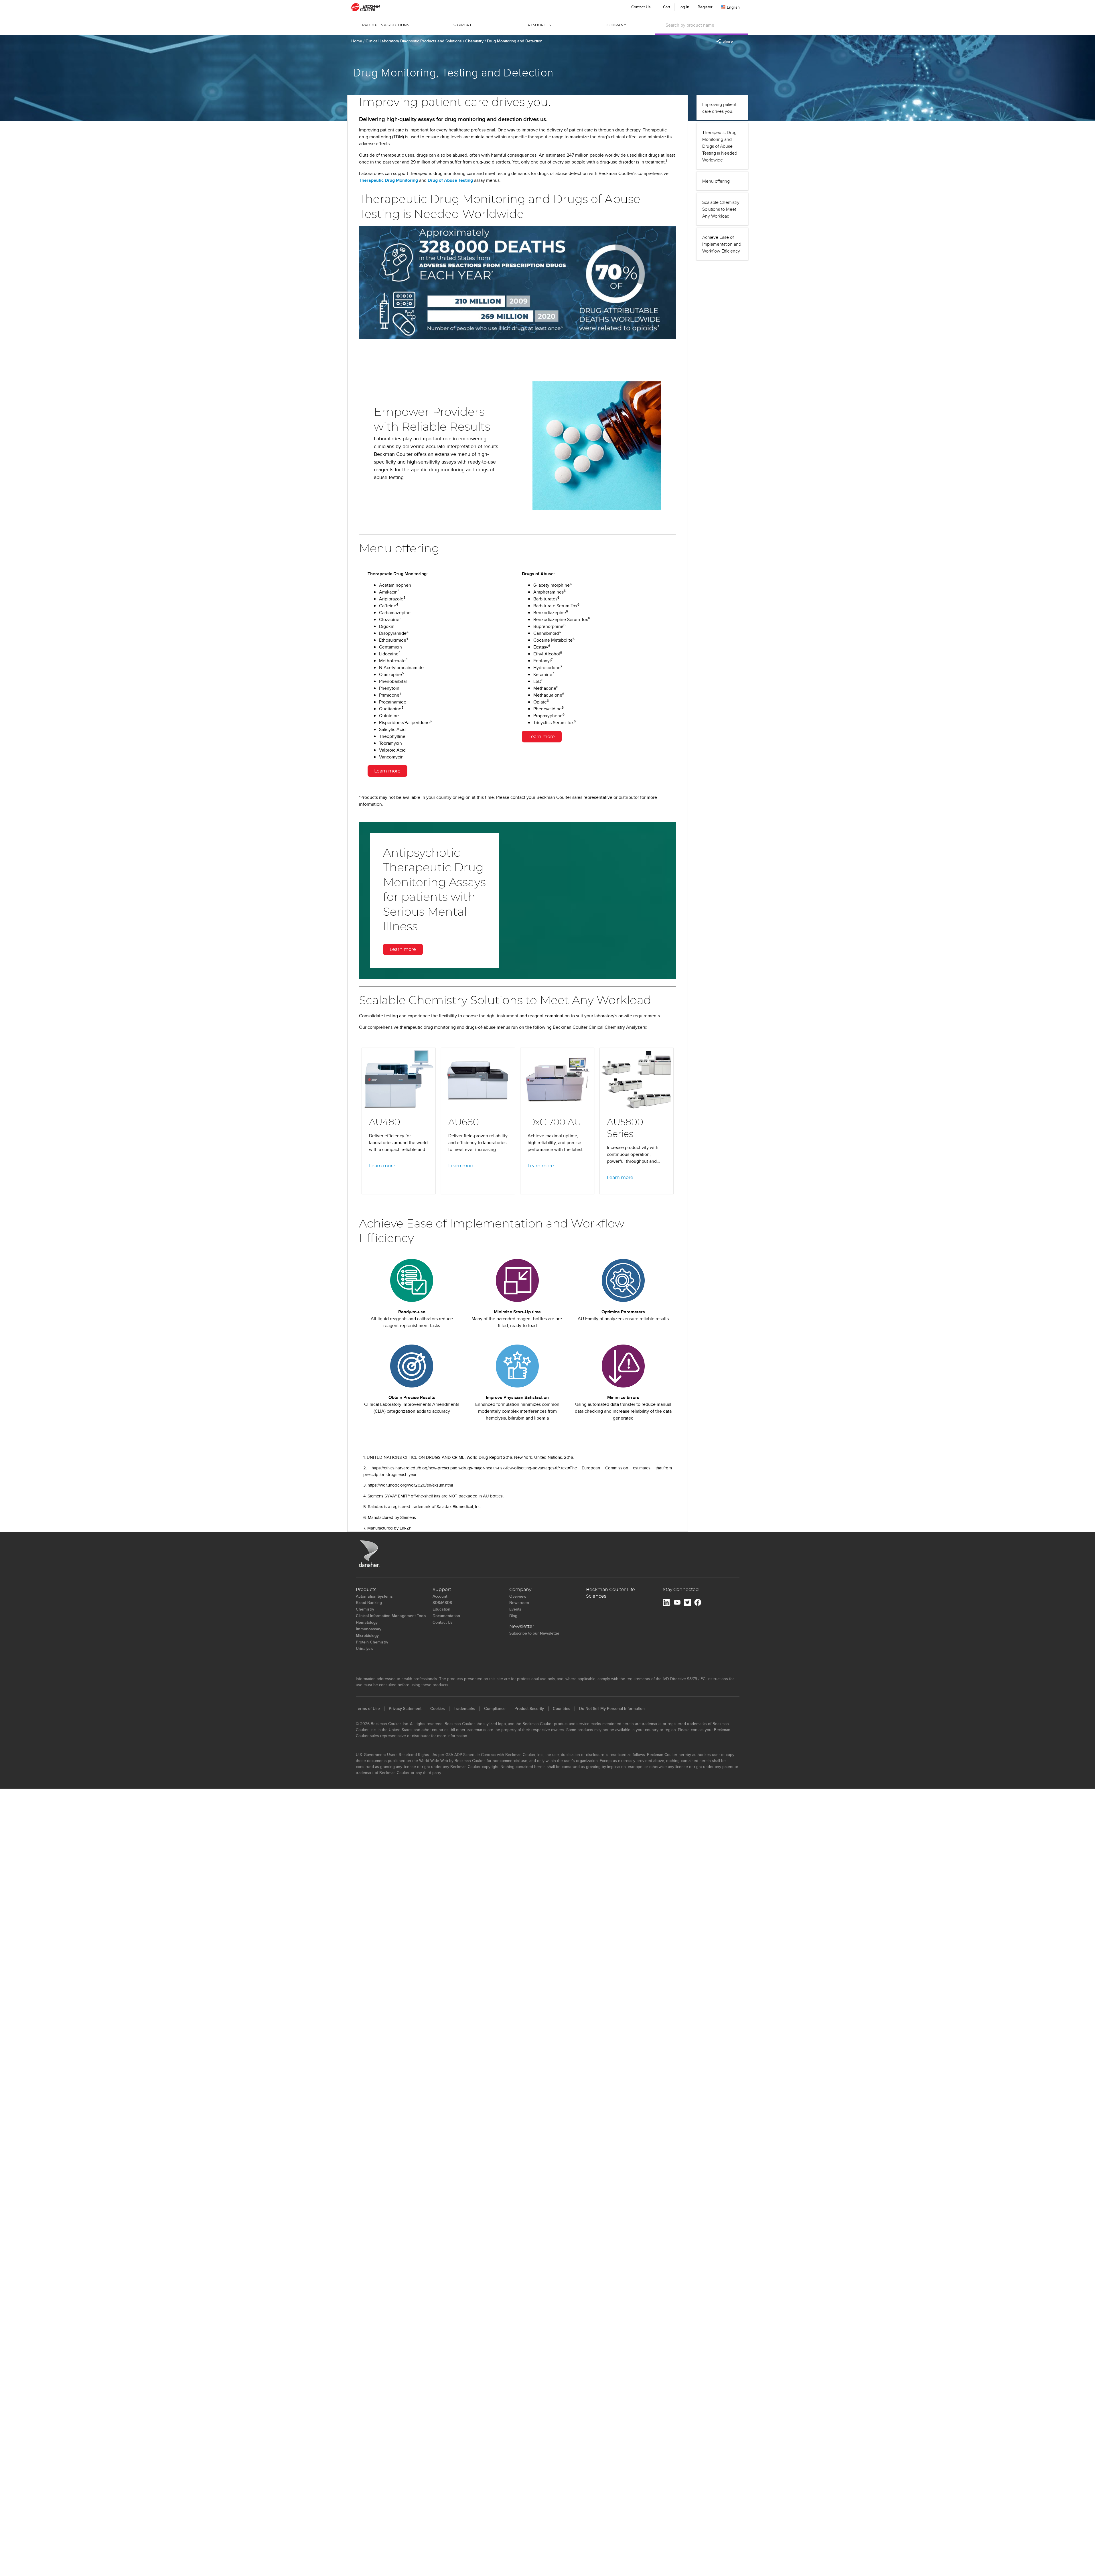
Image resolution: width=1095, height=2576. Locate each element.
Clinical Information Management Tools (391, 1616)
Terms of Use (368, 1708)
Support (463, 25)
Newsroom (519, 1603)
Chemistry (475, 41)
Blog (513, 1616)
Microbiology (367, 1635)
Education (441, 1609)
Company (616, 25)
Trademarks (464, 1708)
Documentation (446, 1616)
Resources (539, 25)
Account (440, 1596)
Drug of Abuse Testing (450, 180)
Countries (562, 1708)
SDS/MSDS (442, 1603)
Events (515, 1609)
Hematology (367, 1622)
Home (357, 41)
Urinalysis (365, 1648)
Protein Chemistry (372, 1642)
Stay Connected (681, 1590)
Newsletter (522, 1627)
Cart (666, 6)
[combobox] (705, 25)
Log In (684, 7)
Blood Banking (369, 1603)
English (733, 7)
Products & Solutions (386, 25)
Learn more (387, 771)
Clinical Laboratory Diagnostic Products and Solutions (414, 41)
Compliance (495, 1708)
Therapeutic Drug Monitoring (388, 180)
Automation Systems (374, 1596)
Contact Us (641, 7)
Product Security (529, 1708)
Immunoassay (369, 1629)
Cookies (438, 1708)
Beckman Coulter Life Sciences (610, 1593)
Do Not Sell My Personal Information (612, 1708)
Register (705, 7)
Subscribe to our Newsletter (534, 1633)
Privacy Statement (405, 1708)
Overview (518, 1596)
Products (366, 1590)
